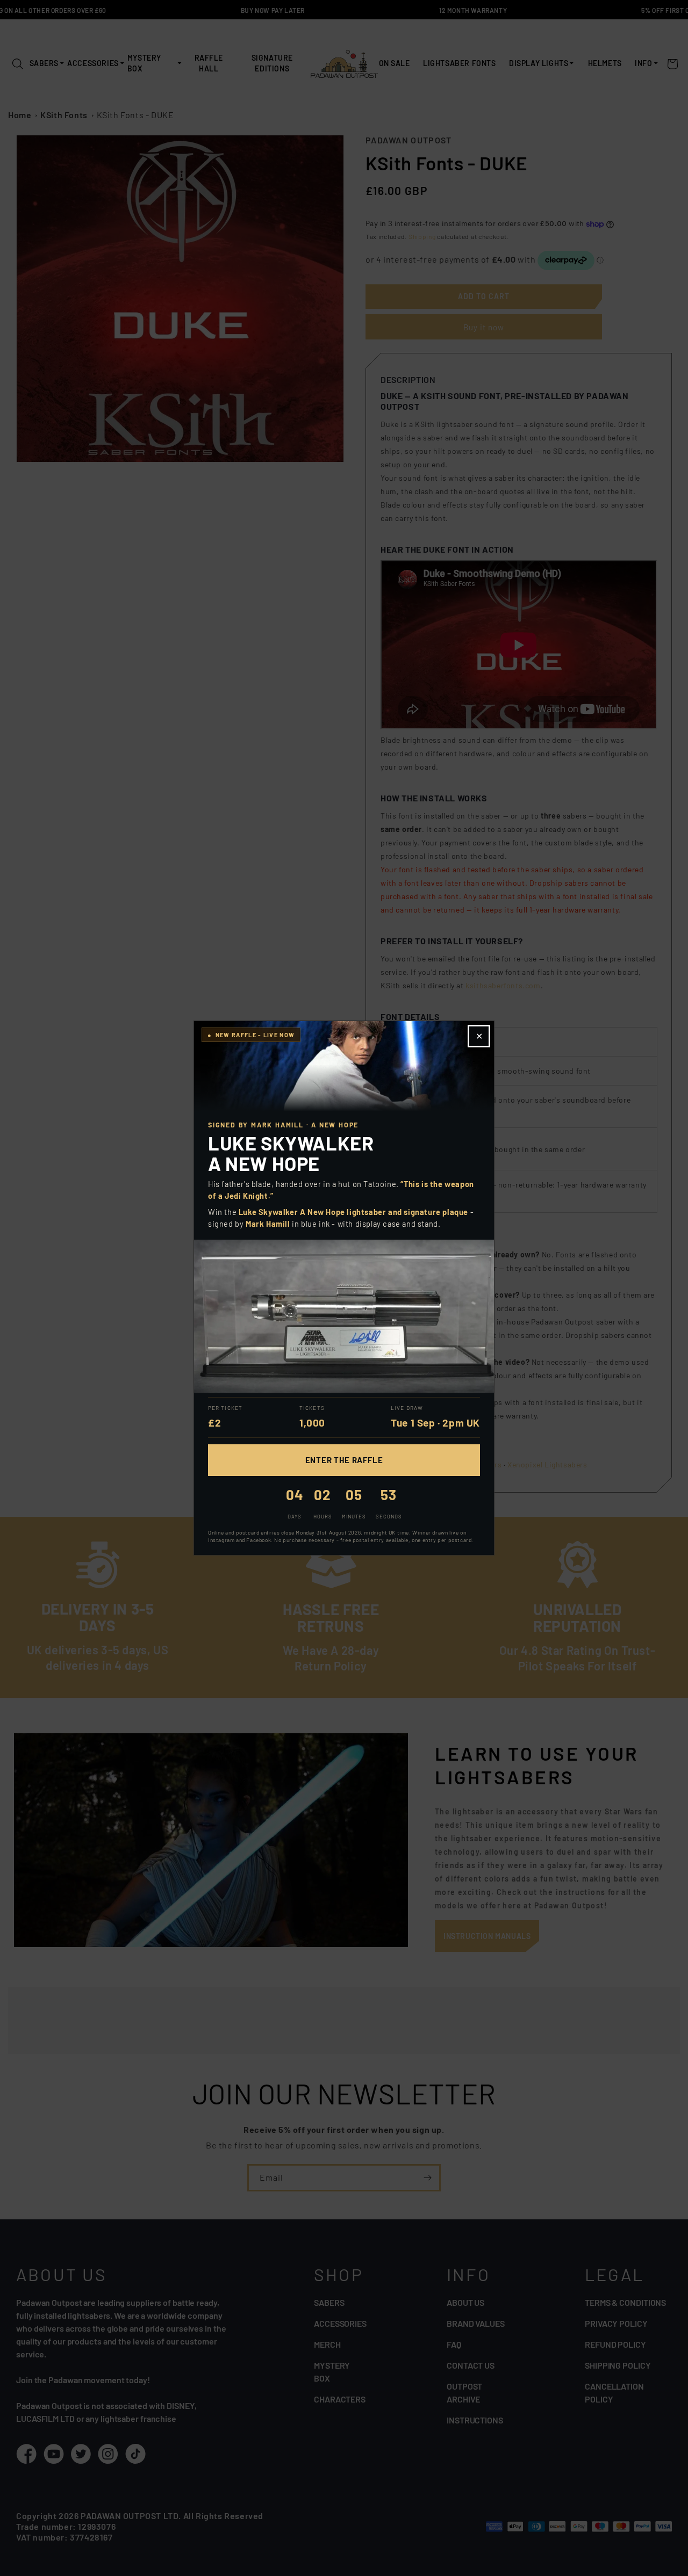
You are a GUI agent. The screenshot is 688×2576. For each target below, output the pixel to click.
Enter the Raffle (344, 1460)
